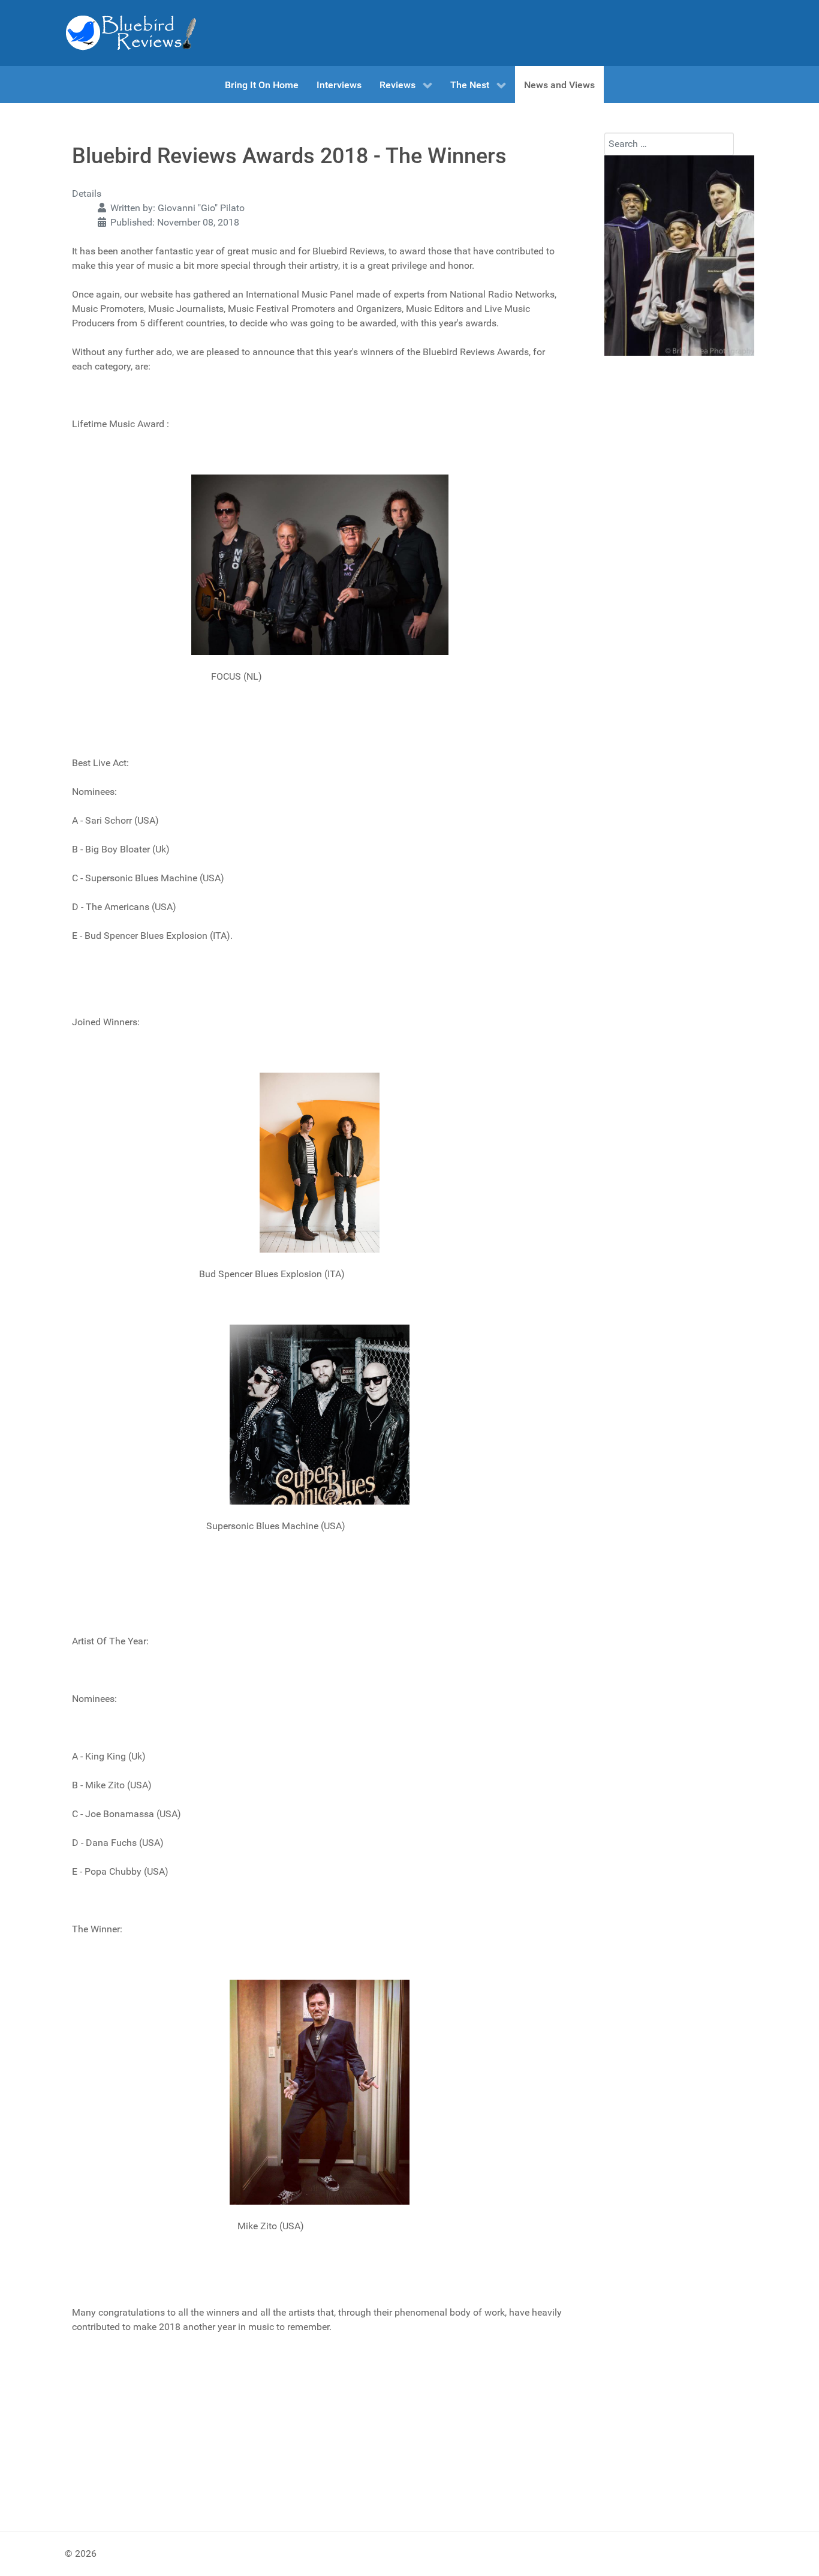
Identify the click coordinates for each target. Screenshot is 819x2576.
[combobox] (669, 144)
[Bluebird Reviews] (131, 33)
